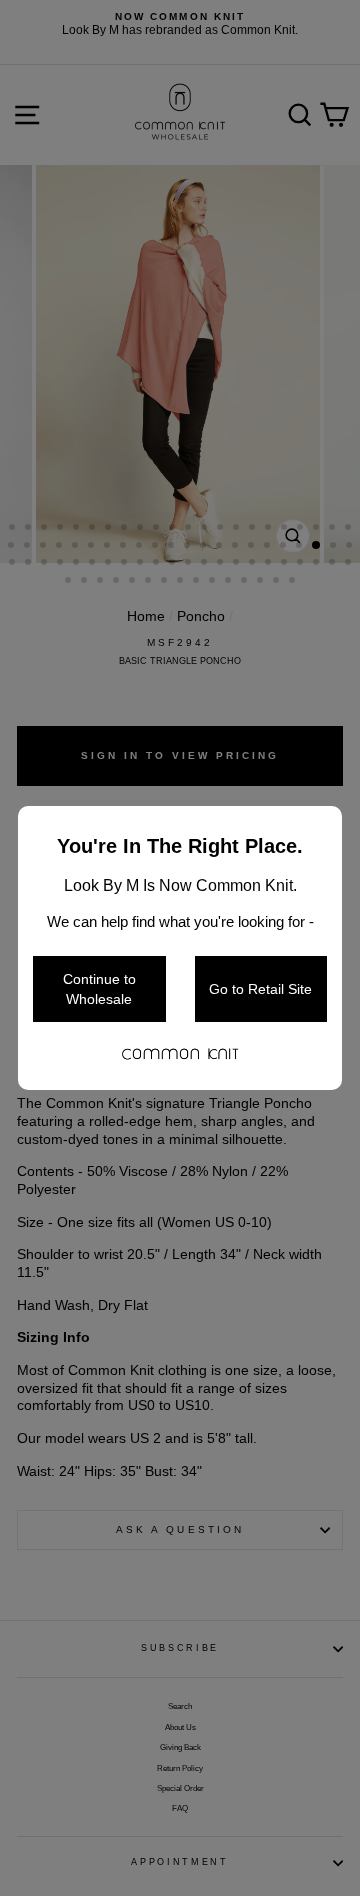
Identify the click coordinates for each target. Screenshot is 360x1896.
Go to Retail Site (260, 989)
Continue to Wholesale (99, 989)
